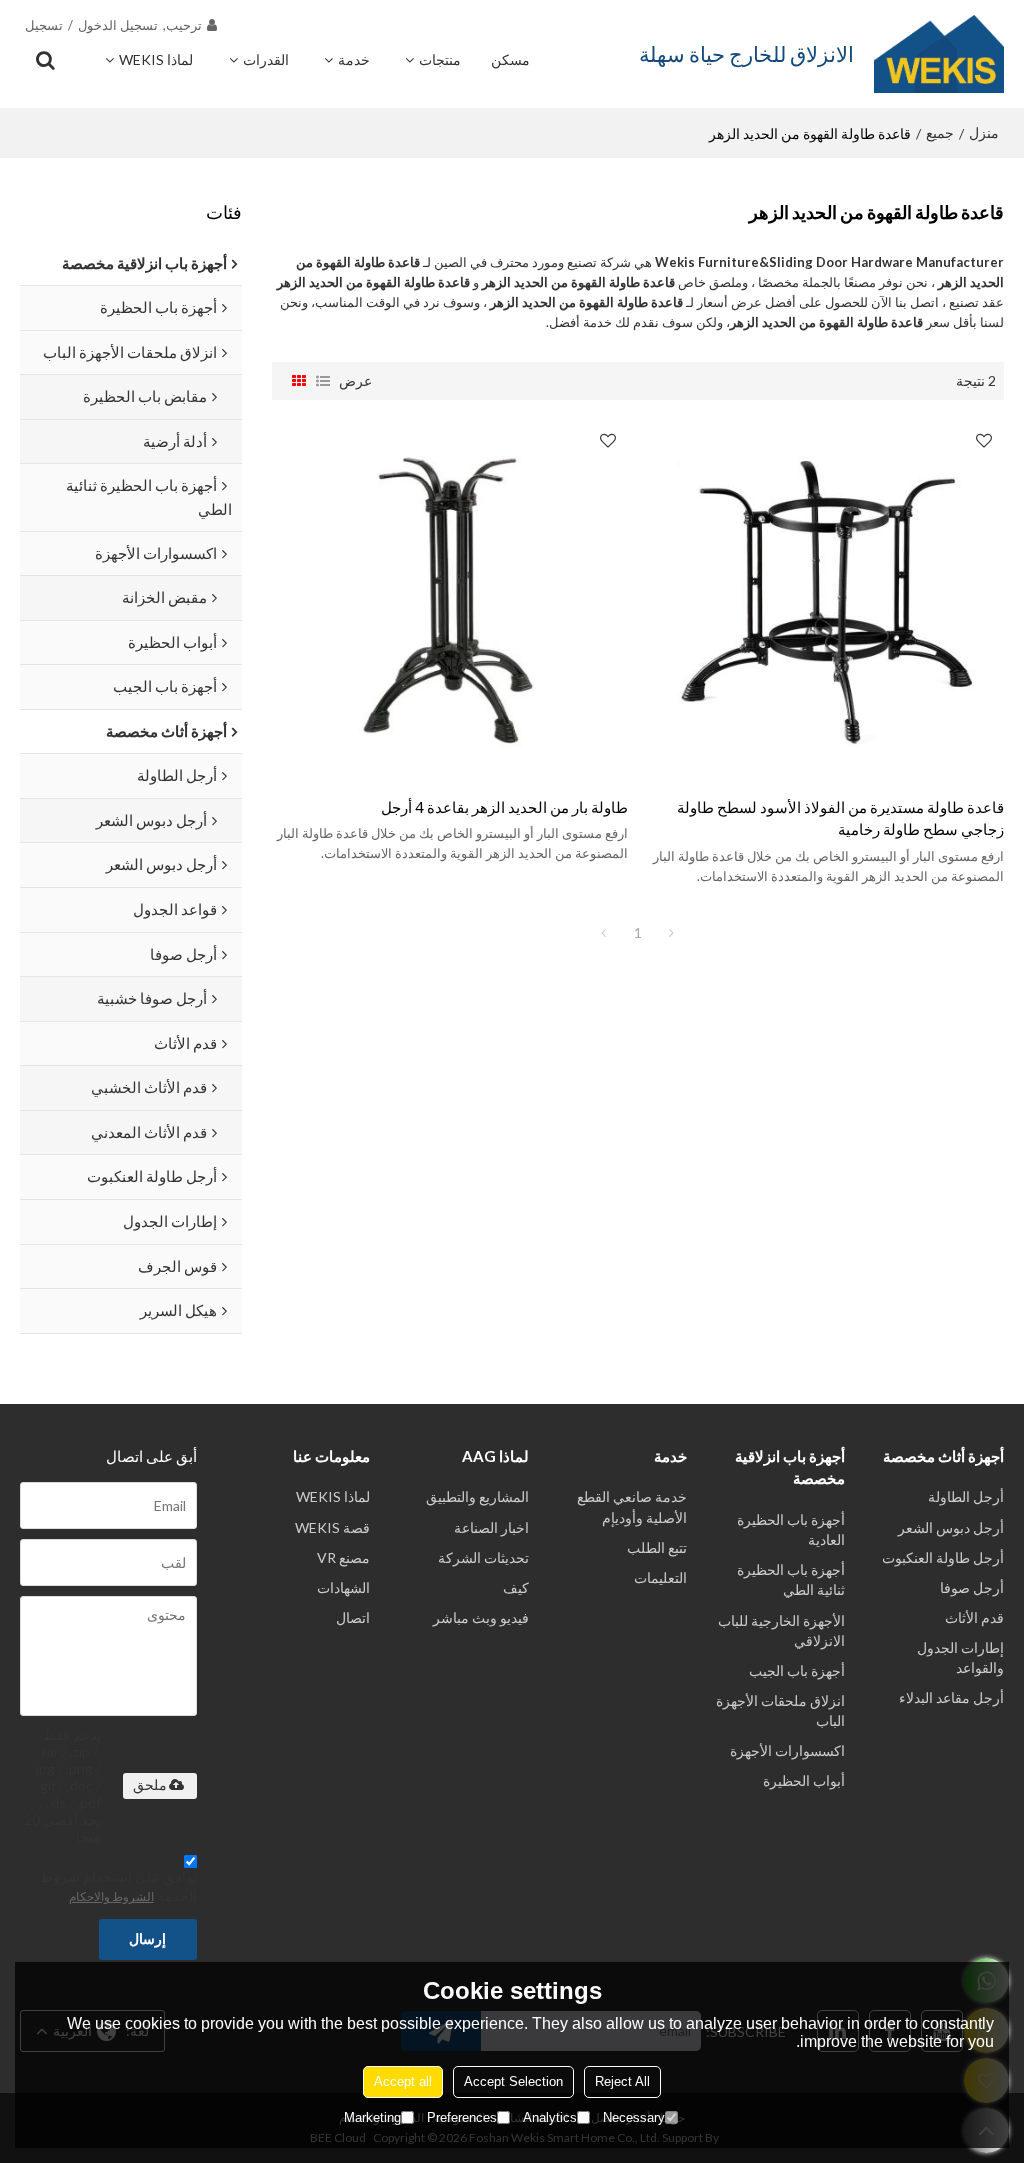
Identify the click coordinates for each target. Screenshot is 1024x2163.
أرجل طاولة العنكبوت (943, 1557)
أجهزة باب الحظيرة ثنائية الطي (791, 1579)
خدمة (354, 59)
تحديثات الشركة (483, 1557)
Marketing (372, 2117)
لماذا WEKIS (156, 59)
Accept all (403, 2081)
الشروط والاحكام (111, 1896)
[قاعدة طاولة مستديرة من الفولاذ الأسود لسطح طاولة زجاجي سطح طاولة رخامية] (826, 598)
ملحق (150, 1785)
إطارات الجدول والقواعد (960, 1657)
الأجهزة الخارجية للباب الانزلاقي (781, 1630)
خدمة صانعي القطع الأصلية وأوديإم (632, 1506)
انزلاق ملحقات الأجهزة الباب (780, 1710)
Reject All (622, 2081)
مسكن (510, 59)
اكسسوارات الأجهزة (787, 1750)
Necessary (634, 2117)
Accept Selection (513, 2081)
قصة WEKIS (332, 1527)
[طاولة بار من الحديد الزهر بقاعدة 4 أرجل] (450, 598)
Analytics (550, 2117)
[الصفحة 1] (604, 933)
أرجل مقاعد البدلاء (951, 1697)
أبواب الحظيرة (804, 1780)
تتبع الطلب (657, 1547)
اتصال (353, 1617)
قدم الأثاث (974, 1617)
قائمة (323, 381)
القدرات (266, 59)
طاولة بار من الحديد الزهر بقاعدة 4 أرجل (504, 807)
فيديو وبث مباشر (481, 1617)
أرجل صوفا (972, 1587)
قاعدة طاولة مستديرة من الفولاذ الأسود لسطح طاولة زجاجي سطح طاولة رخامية (840, 818)
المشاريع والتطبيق (477, 1496)
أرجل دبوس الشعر (951, 1527)
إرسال (147, 1938)
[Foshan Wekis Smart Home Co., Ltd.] (939, 54)
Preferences (462, 2117)
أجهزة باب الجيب (797, 1670)
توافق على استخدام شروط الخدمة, (118, 1886)
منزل (984, 132)
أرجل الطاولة (966, 1496)
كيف (516, 1587)
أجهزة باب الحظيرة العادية (791, 1529)
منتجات (440, 59)
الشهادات (343, 1587)
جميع (940, 132)
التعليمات (660, 1577)
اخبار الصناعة (491, 1527)
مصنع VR (343, 1557)
